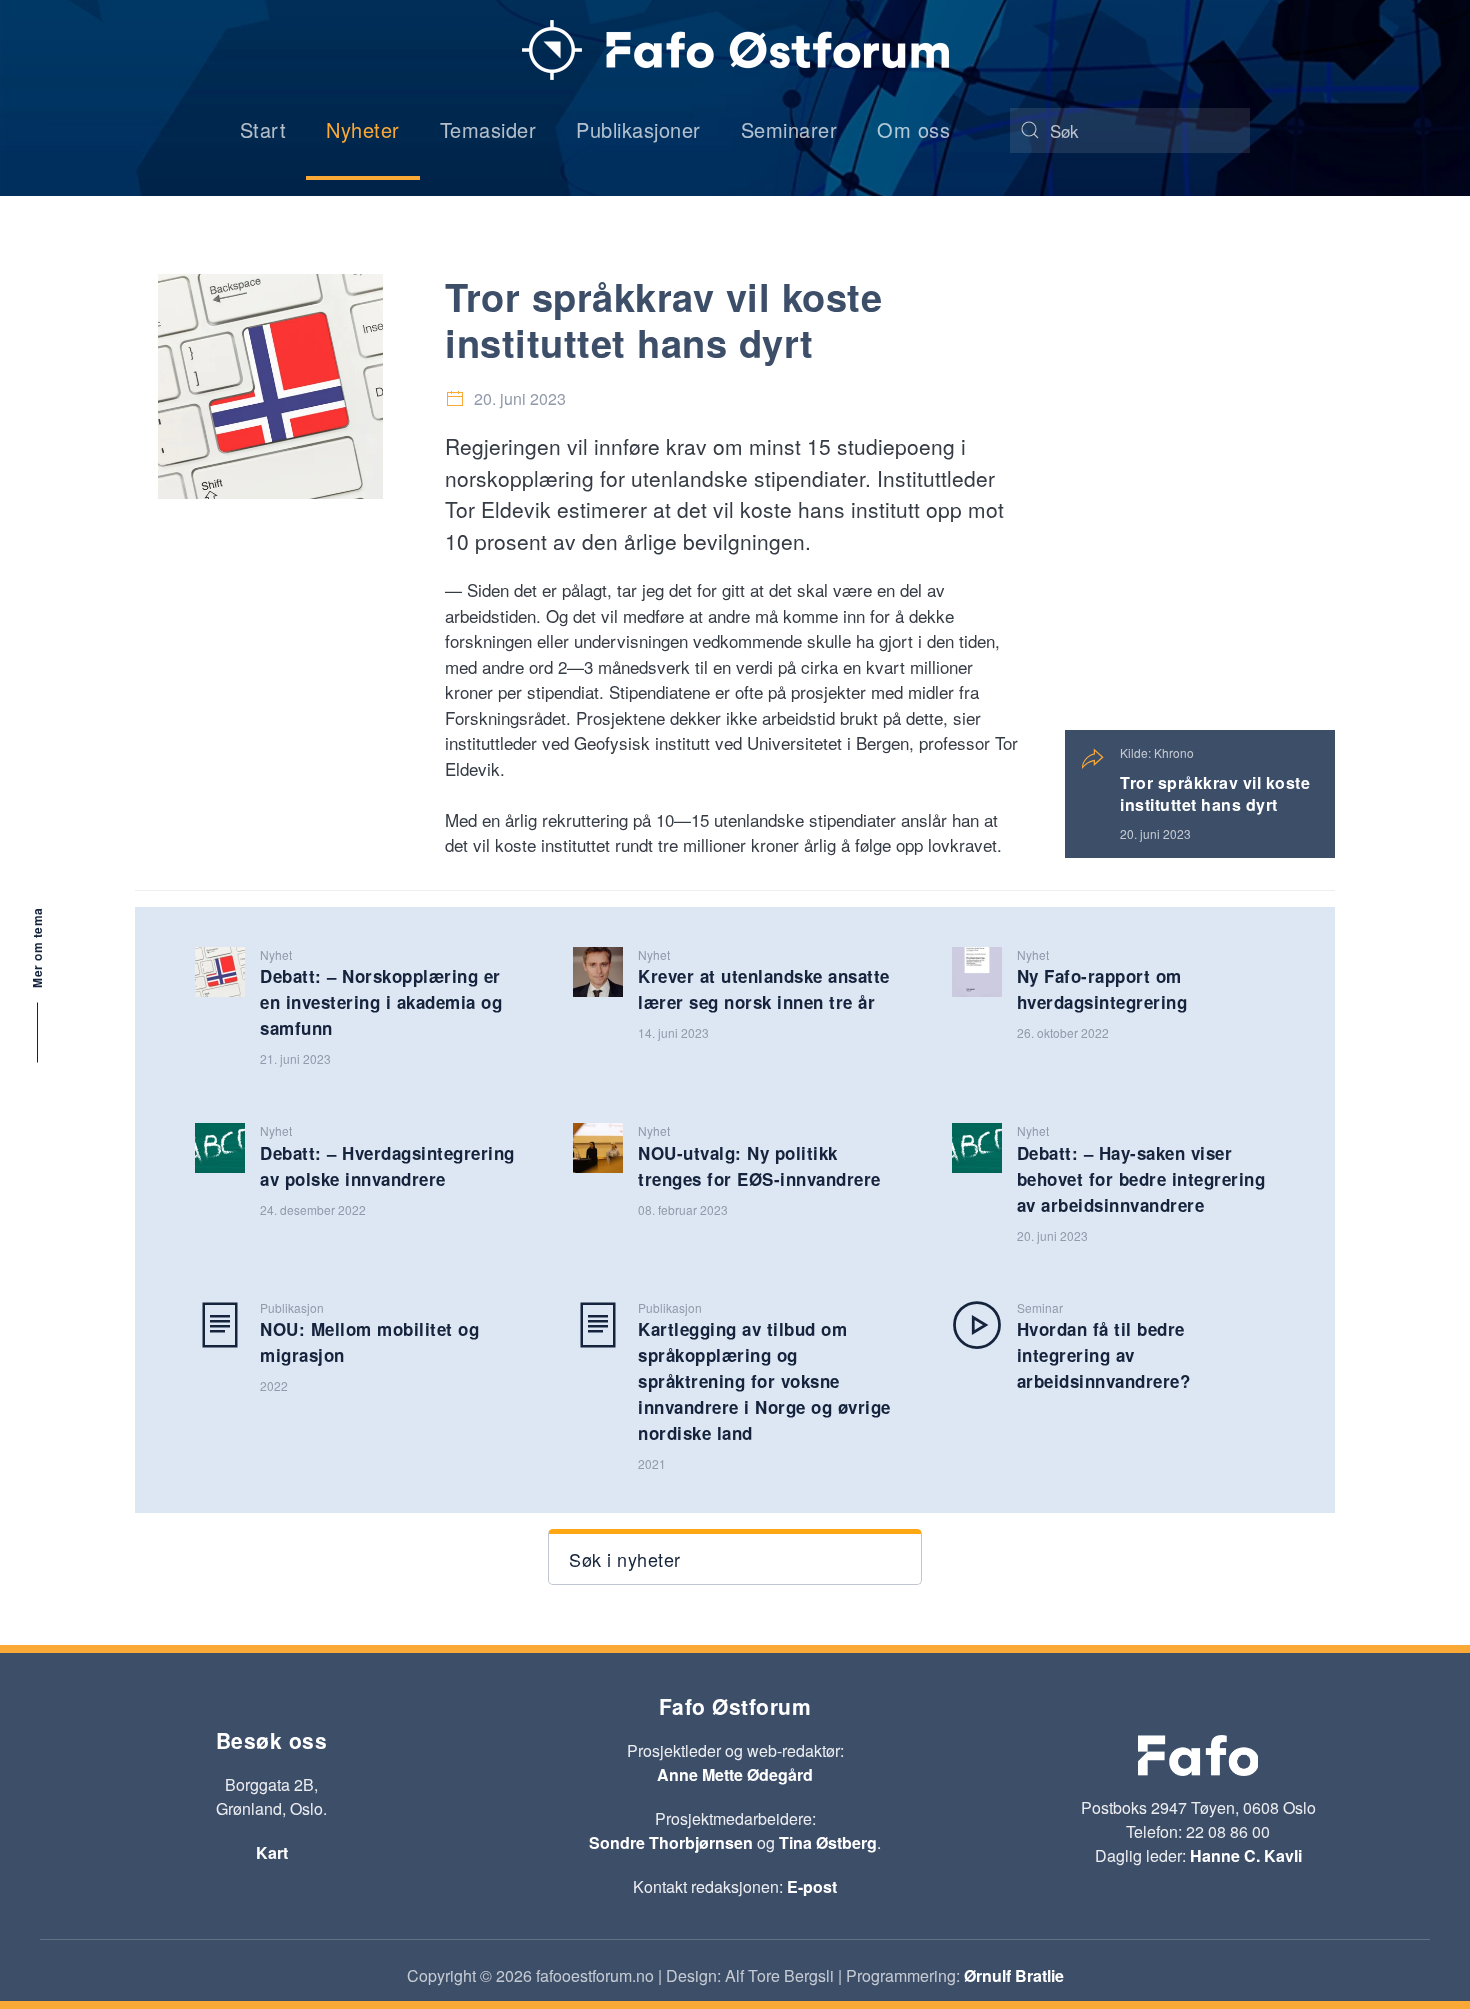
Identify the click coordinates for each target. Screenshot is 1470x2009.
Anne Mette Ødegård (735, 1774)
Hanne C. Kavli (1246, 1855)
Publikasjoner (638, 129)
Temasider (488, 129)
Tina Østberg (828, 1842)
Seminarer (789, 129)
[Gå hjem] (735, 50)
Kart (272, 1852)
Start (263, 129)
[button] (734, 1557)
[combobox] (1130, 130)
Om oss (913, 129)
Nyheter (363, 129)
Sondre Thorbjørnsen (671, 1842)
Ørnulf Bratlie (1014, 1975)
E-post (812, 1886)
